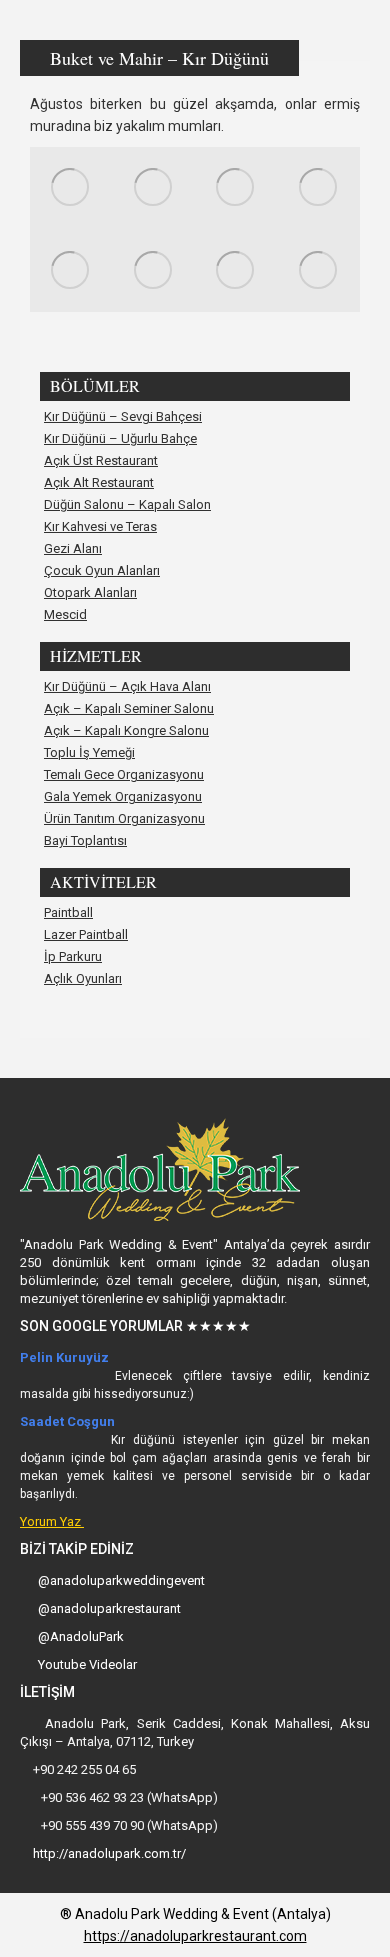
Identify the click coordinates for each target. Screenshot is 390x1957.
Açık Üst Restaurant (101, 461)
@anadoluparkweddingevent (121, 1580)
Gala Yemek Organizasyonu (123, 797)
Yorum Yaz (52, 1521)
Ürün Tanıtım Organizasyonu (124, 819)
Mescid (65, 615)
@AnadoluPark (81, 1636)
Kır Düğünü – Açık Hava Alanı (127, 687)
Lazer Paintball (86, 935)
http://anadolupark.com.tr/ (108, 1853)
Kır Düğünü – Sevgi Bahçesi (123, 417)
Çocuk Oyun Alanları (102, 571)
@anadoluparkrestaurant (109, 1608)
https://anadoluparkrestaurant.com (195, 1936)
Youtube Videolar (87, 1664)
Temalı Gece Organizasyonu (124, 775)
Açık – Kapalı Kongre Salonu (126, 731)
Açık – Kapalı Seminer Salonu (129, 709)
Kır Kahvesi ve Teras (100, 527)
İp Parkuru (73, 957)
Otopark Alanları (90, 593)
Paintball (68, 913)
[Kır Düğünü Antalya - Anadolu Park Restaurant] (71, 188)
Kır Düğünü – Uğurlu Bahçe (120, 439)
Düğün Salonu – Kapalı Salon (127, 505)
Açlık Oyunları (83, 979)
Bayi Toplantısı (85, 841)
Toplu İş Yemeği (89, 753)
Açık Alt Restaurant (99, 483)
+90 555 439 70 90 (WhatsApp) (128, 1825)
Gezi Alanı (73, 549)
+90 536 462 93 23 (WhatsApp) (128, 1797)
